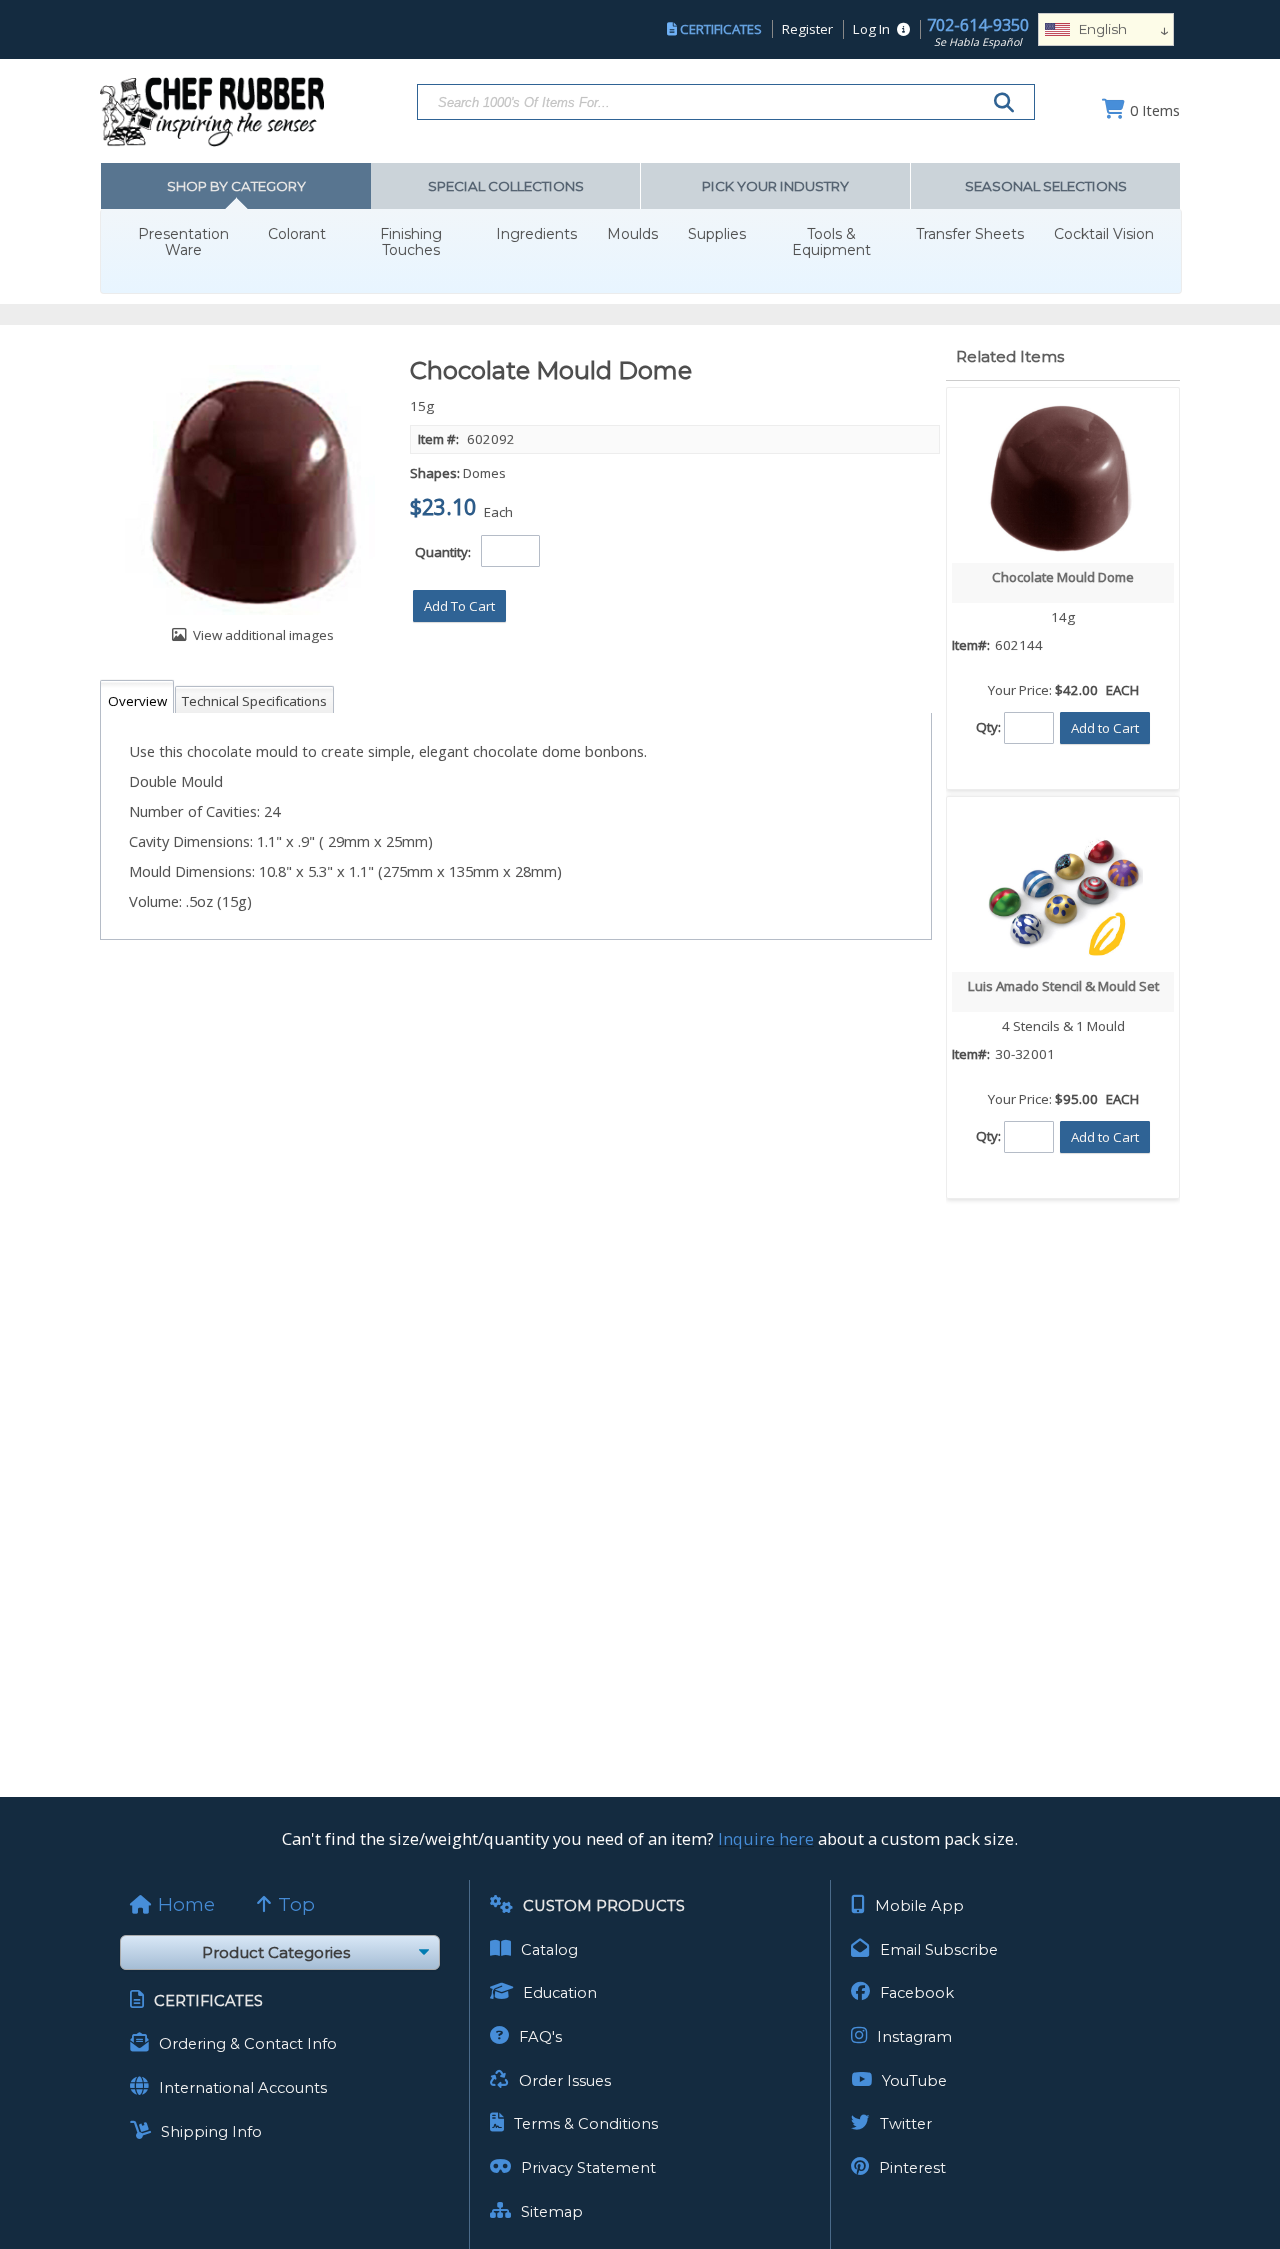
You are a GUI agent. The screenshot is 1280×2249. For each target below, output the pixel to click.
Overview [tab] (137, 701)
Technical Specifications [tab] (254, 701)
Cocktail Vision (1104, 234)
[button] (459, 606)
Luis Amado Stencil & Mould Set (1063, 986)
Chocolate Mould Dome (1063, 577)
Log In (871, 29)
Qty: (988, 726)
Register (807, 29)
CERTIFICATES (721, 29)
